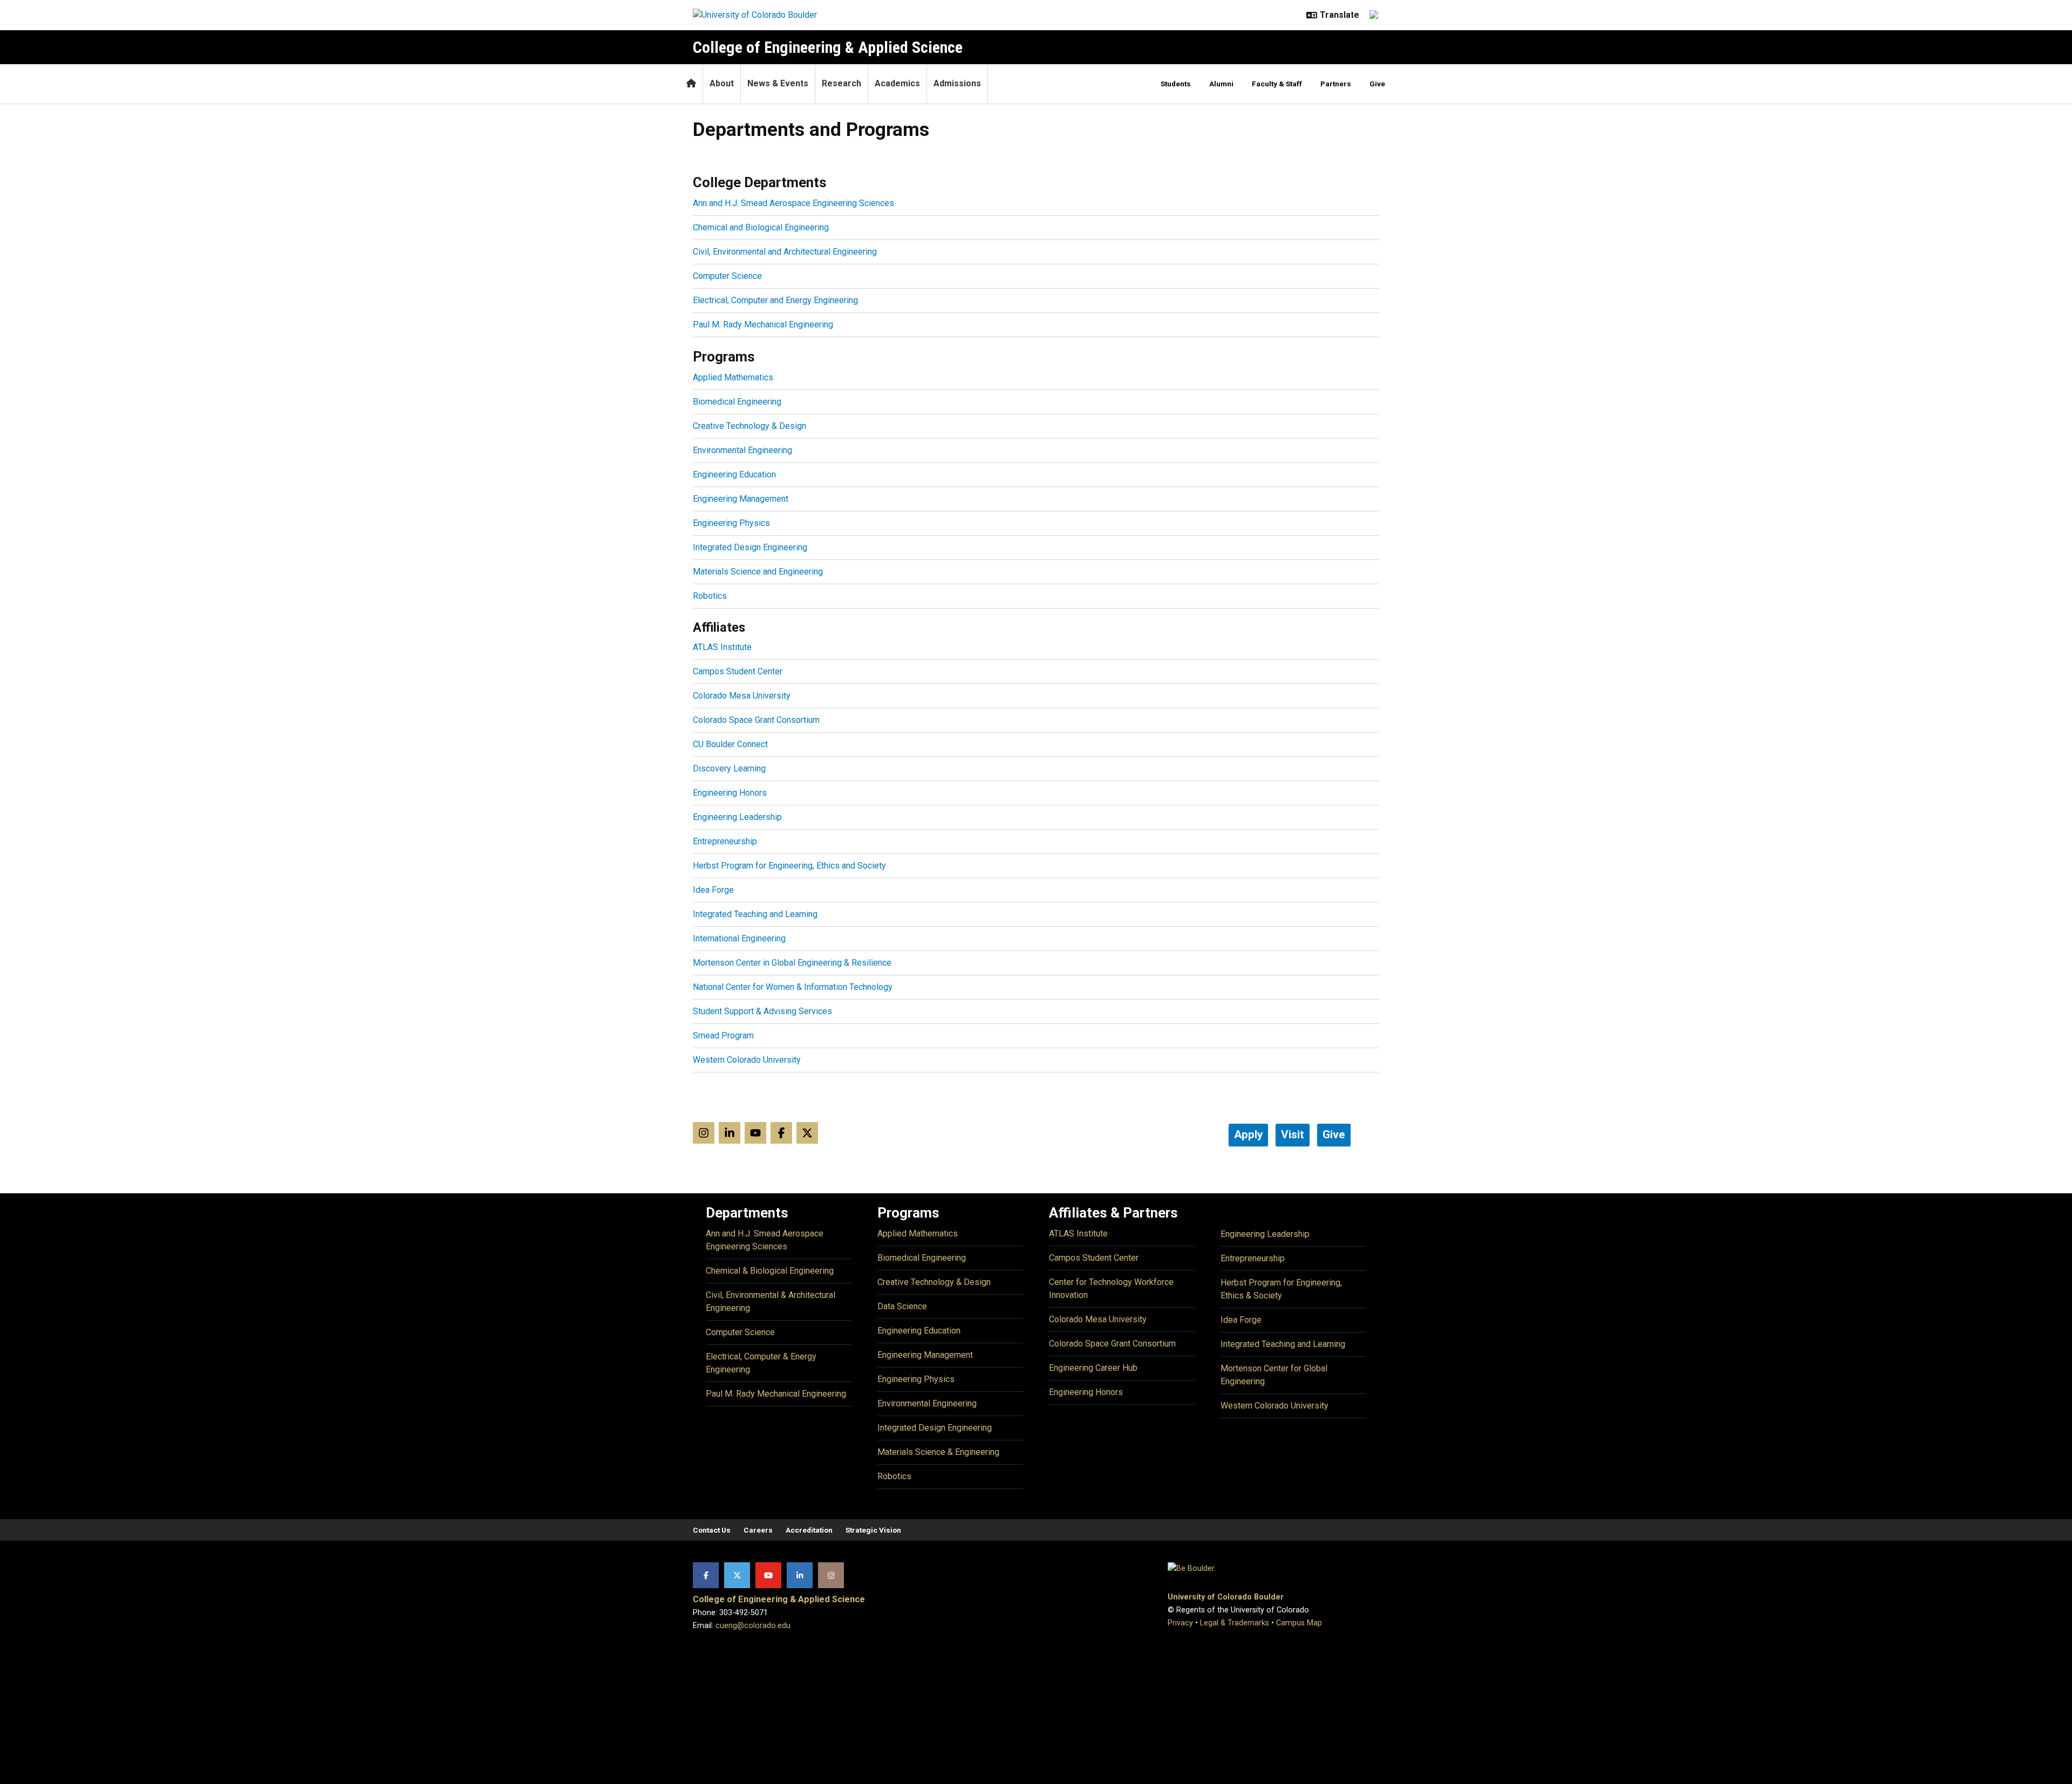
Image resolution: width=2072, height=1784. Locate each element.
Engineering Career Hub (1093, 1368)
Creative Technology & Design (749, 426)
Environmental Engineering (742, 450)
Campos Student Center (738, 671)
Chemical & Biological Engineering (770, 1271)
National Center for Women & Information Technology (793, 987)
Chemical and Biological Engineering (761, 227)
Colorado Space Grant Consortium (756, 720)
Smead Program (723, 1035)
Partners (1336, 84)
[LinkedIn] (800, 1575)
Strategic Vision (873, 1530)
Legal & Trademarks (1235, 1623)
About (722, 83)
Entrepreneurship (725, 841)
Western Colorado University (747, 1060)
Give (1377, 84)
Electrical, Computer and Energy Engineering (775, 300)
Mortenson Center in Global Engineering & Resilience (792, 963)
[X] (737, 1575)
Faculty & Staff (1277, 84)
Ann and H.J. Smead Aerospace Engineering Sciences (793, 203)
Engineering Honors (730, 793)
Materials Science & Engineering (938, 1452)
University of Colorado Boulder (1226, 1597)
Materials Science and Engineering (758, 572)
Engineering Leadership (737, 817)
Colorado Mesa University (742, 696)
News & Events (778, 83)
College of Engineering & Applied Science (828, 47)
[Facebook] (706, 1575)
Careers (758, 1530)
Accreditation (809, 1530)
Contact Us (712, 1530)
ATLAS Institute (722, 647)
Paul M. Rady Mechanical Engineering (763, 324)
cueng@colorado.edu (753, 1626)
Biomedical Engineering (737, 402)
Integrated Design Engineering (750, 547)
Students (1176, 84)
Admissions (957, 83)
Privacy (1180, 1623)
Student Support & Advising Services (762, 1011)
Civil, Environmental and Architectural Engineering (785, 252)
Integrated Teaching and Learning (755, 914)
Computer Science (727, 276)
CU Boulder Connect (730, 744)
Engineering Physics (731, 523)
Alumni (1221, 84)
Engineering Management (741, 499)
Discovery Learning (729, 768)
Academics (897, 83)
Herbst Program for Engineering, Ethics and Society (789, 866)
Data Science (902, 1306)
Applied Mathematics (733, 377)
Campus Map (1299, 1623)
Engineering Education (734, 474)
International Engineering (739, 938)
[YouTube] (768, 1575)
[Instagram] (831, 1575)
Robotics (710, 596)
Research (841, 83)
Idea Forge (713, 890)
